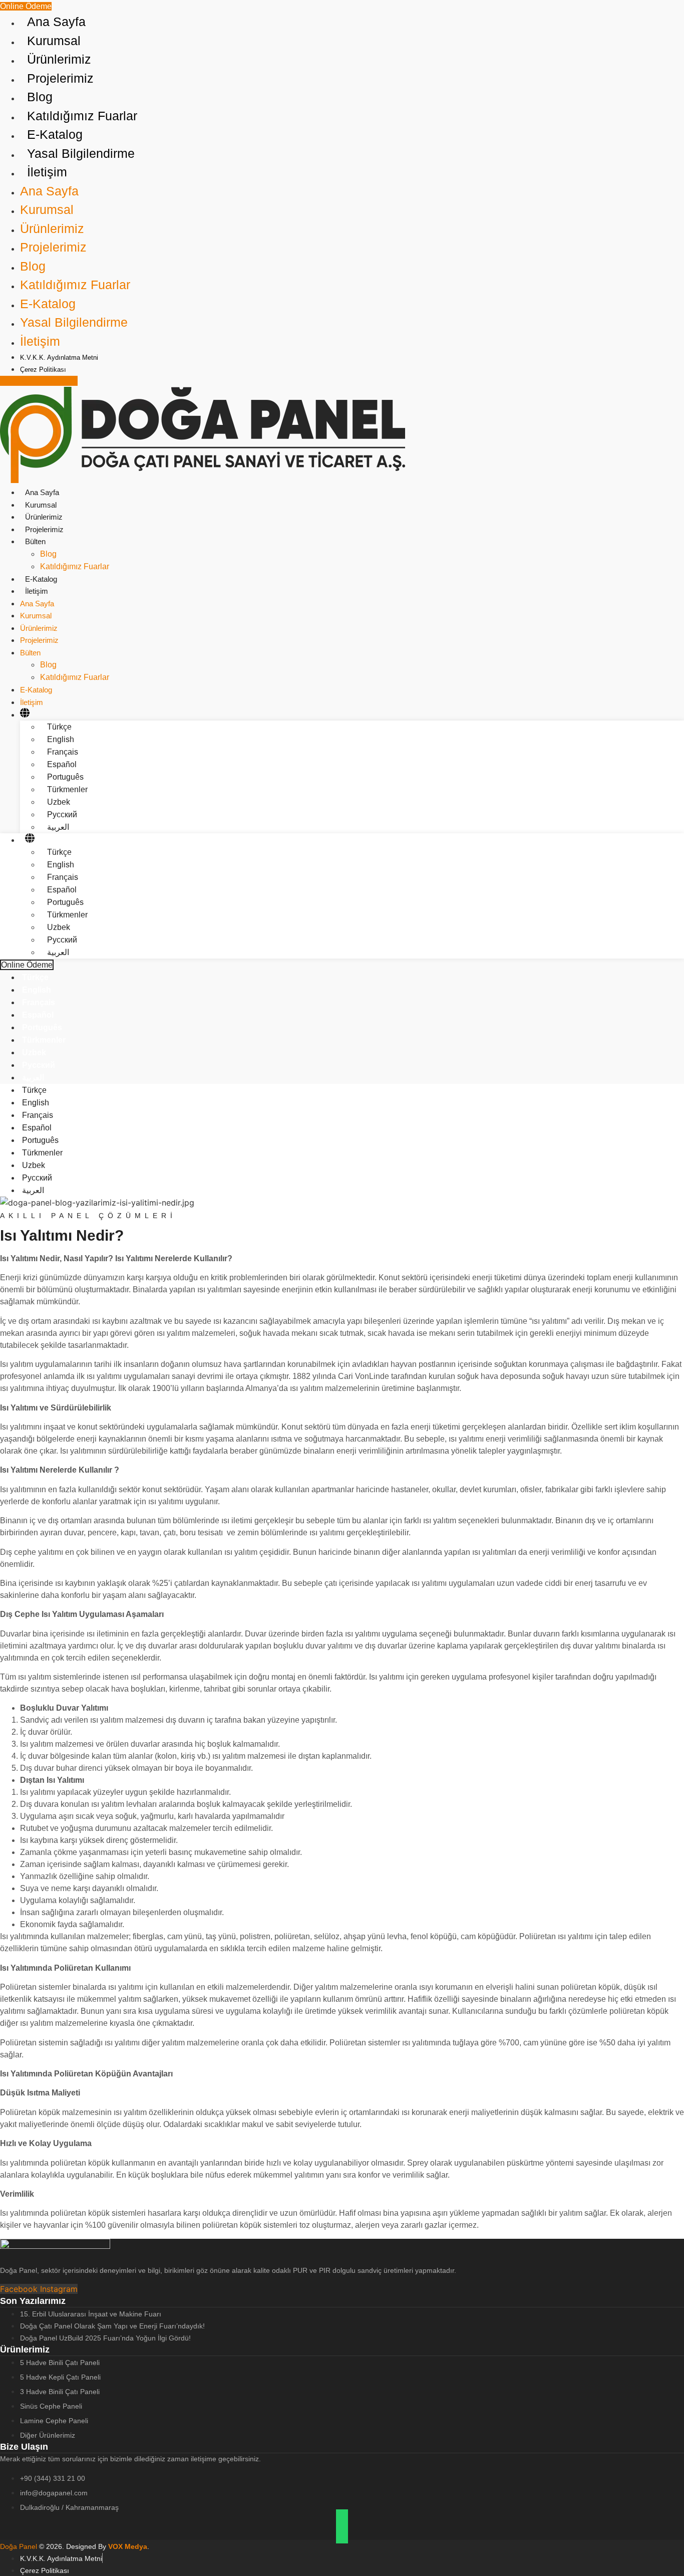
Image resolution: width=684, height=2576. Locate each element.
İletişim (37, 591)
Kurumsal (41, 505)
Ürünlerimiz (44, 517)
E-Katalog (41, 579)
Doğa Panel (20, 2546)
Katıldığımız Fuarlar (75, 566)
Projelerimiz (44, 529)
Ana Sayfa (42, 492)
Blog (48, 554)
